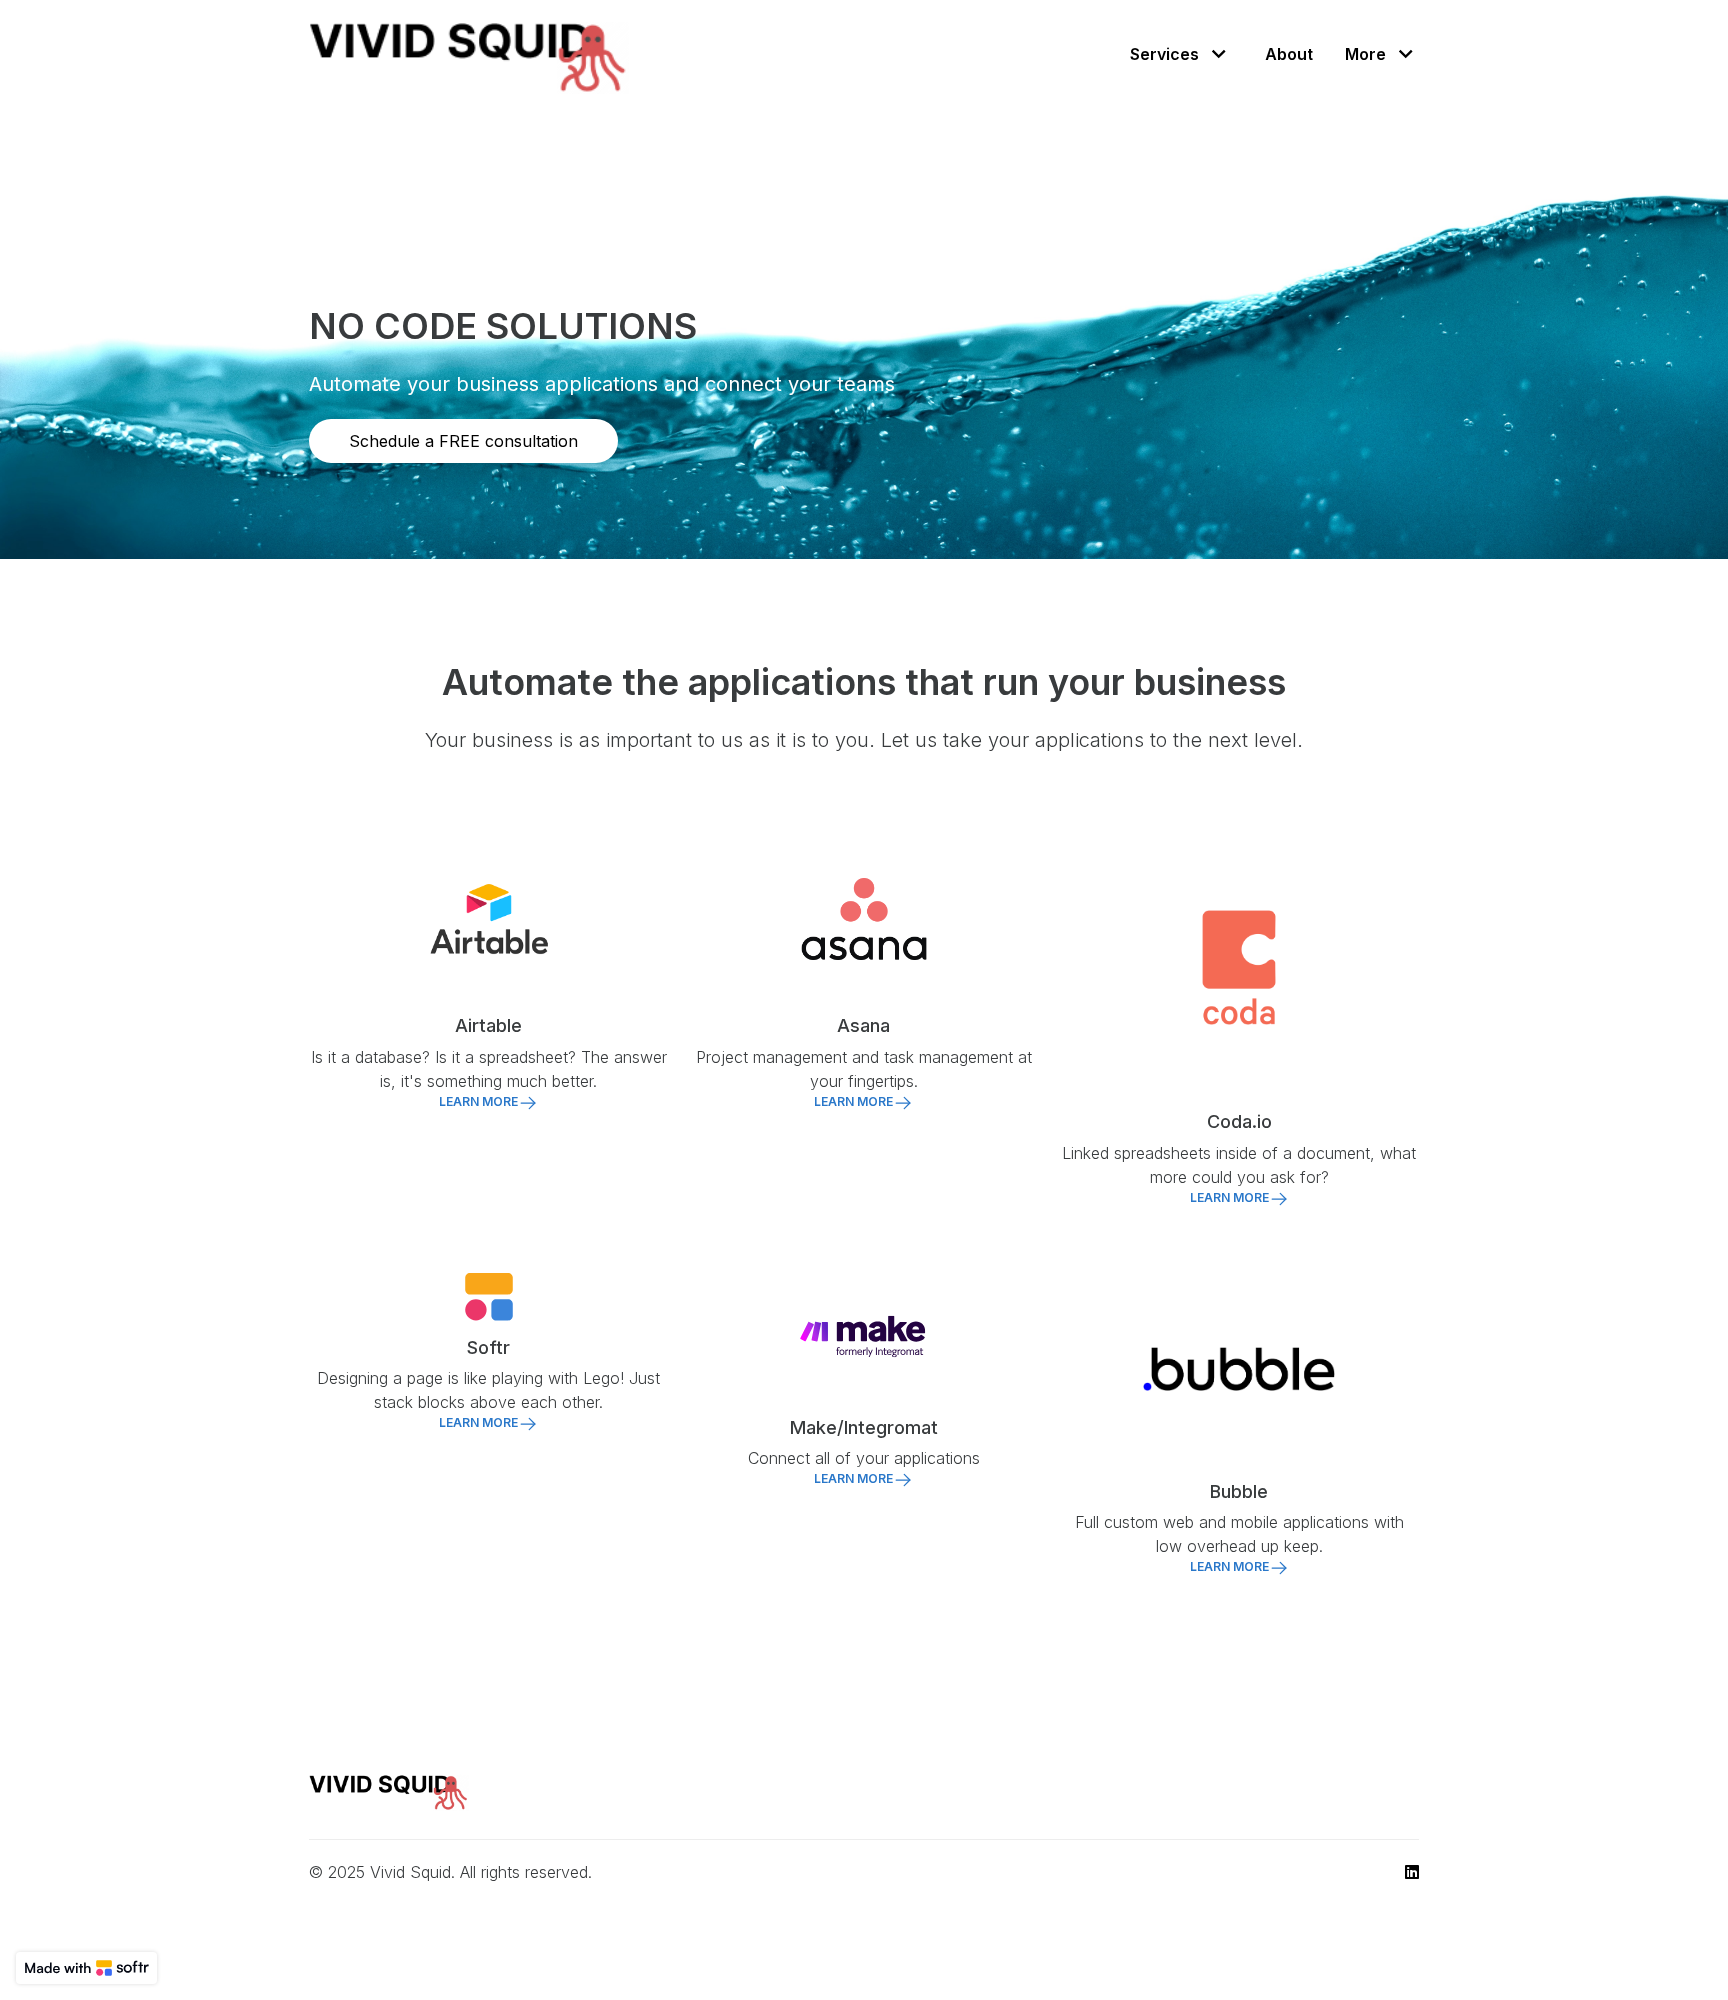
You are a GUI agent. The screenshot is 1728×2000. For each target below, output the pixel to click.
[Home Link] (469, 53)
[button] (1181, 53)
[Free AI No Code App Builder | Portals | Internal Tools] (86, 1968)
